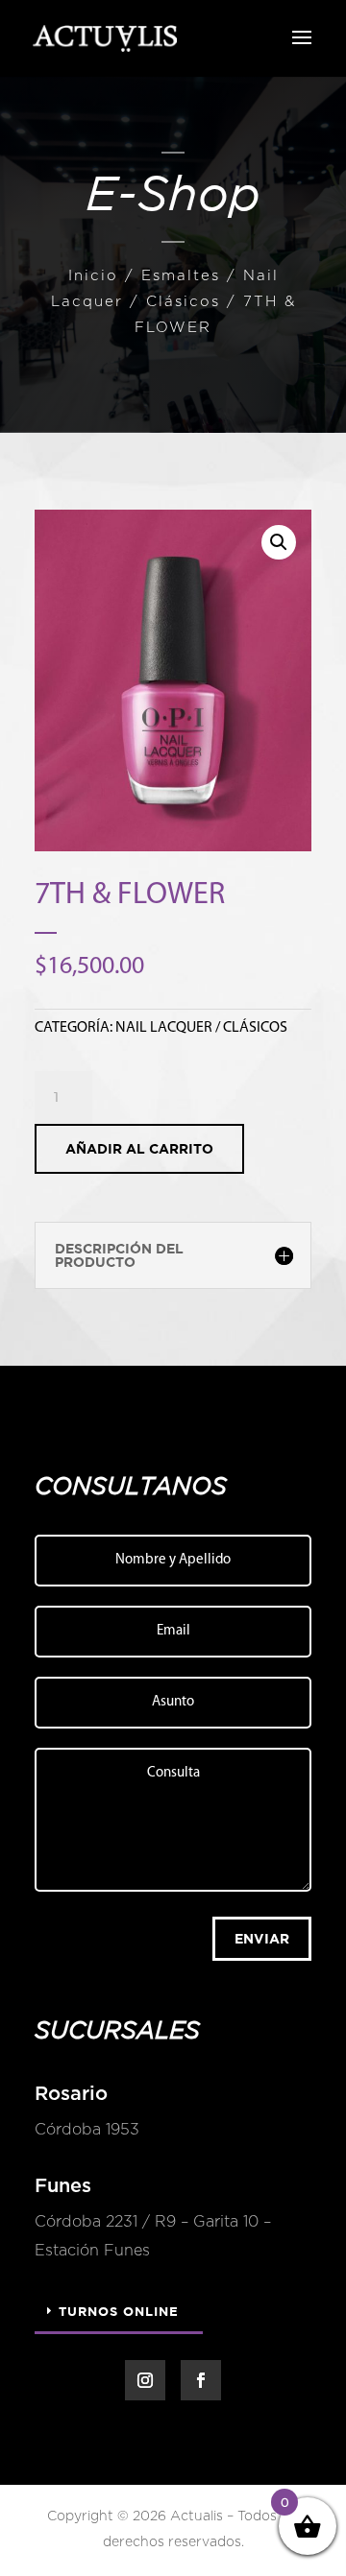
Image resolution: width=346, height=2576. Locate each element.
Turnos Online (119, 2311)
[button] (279, 542)
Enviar (262, 1938)
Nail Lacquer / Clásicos (201, 1028)
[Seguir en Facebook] (201, 2380)
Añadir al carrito (139, 1148)
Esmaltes (181, 276)
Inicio (93, 276)
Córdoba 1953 (87, 2130)
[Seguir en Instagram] (145, 2380)
